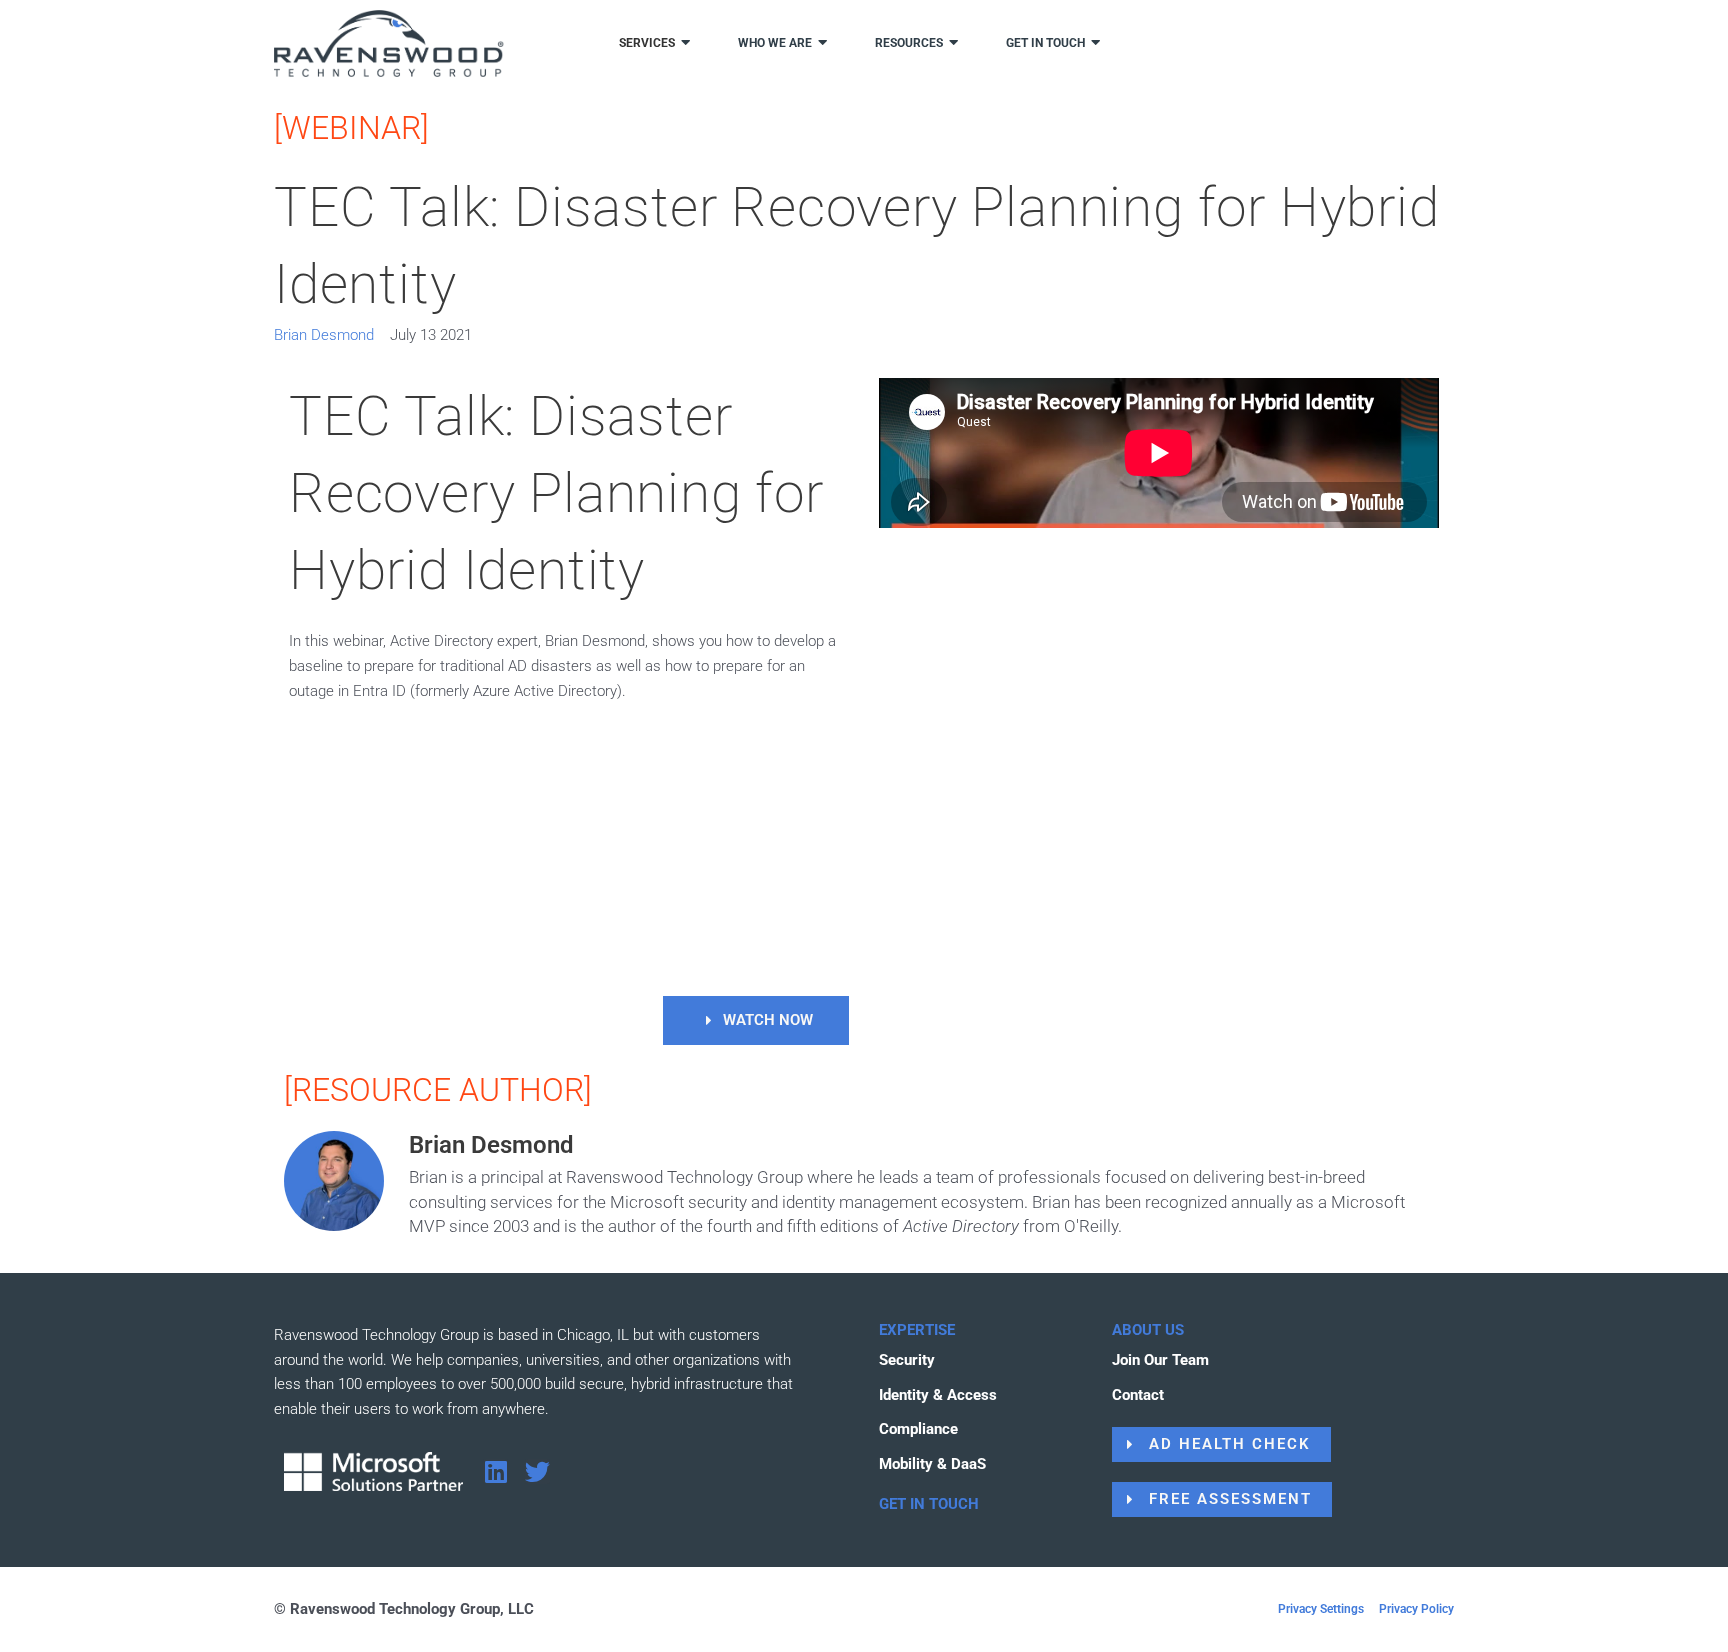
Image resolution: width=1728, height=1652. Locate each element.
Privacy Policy (1416, 1609)
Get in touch (1045, 43)
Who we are (775, 43)
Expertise (917, 1330)
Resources (909, 43)
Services (647, 43)
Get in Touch (929, 1504)
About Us (1148, 1330)
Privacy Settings (1321, 1609)
